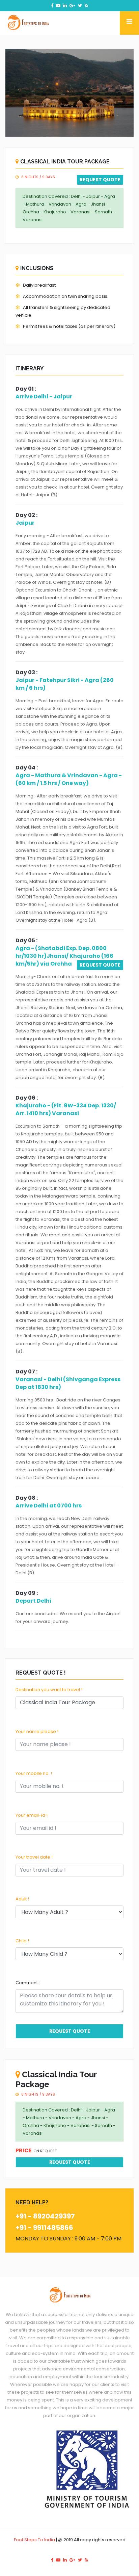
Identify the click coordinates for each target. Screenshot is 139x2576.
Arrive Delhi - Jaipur (44, 397)
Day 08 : (27, 1498)
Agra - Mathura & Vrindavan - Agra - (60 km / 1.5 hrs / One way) (69, 779)
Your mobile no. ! (34, 1773)
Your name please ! (37, 1731)
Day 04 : (27, 768)
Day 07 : (26, 1372)
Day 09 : (27, 1593)
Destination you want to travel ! (49, 1690)
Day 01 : (26, 389)
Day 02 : (26, 515)
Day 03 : (26, 672)
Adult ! (22, 1899)
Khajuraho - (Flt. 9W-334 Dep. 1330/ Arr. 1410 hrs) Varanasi (66, 1109)
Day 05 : (26, 940)
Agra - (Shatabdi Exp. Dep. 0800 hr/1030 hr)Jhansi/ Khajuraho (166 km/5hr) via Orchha (64, 956)
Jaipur (25, 523)
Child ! (22, 1941)
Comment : (28, 1983)
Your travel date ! (34, 1857)
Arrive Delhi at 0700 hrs (49, 1506)
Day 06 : (27, 1098)
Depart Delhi (33, 1601)
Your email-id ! (32, 1815)
